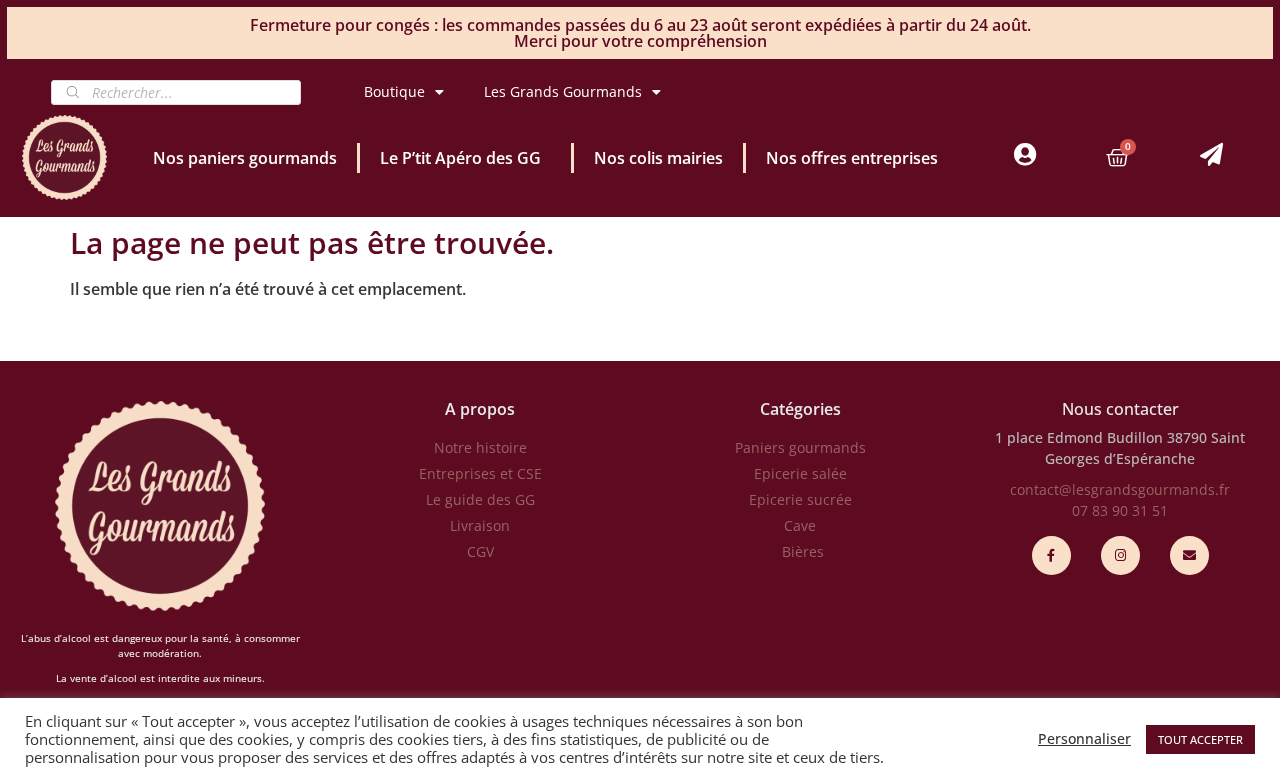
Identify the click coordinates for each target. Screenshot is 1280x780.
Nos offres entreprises (852, 158)
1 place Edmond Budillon (1079, 437)
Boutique (394, 91)
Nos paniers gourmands (245, 158)
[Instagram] (1120, 555)
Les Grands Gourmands (563, 91)
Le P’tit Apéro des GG (460, 158)
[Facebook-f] (1051, 555)
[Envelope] (1189, 555)
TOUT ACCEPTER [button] (1200, 739)
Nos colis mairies (658, 158)
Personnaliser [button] (1084, 739)
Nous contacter (1120, 409)
